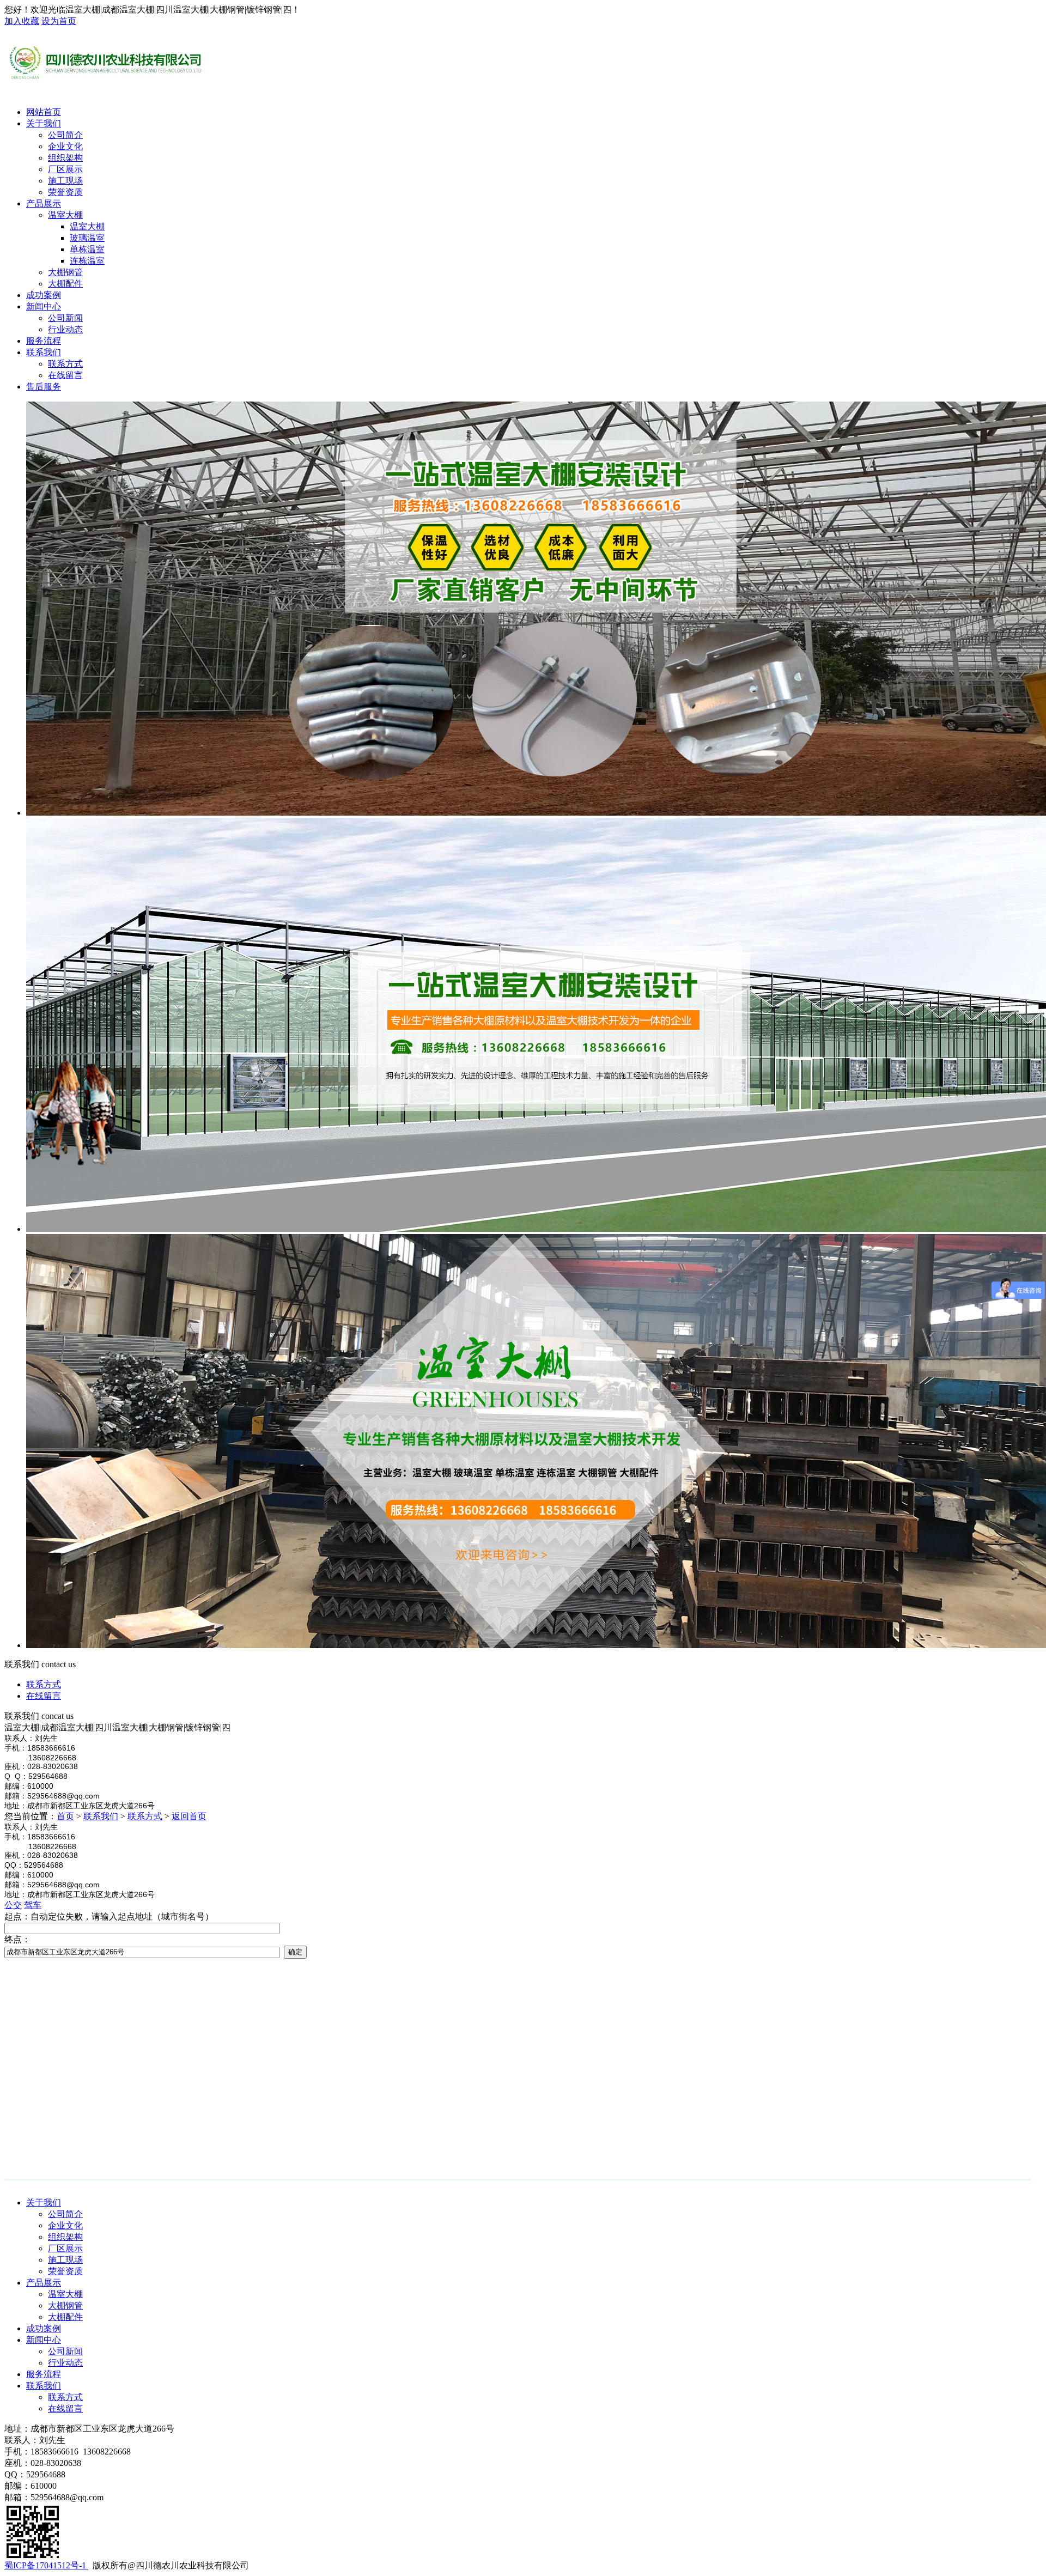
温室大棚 (65, 2294)
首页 (65, 1816)
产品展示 (44, 203)
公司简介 (65, 2214)
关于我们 (44, 123)
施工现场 (65, 2260)
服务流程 (44, 341)
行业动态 (65, 2363)
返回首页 (189, 1816)
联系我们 (44, 352)
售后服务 (44, 387)
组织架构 (65, 2237)
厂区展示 (65, 2248)
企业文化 (65, 2225)
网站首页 (44, 112)
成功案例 (44, 295)
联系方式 (44, 1684)
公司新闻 (65, 2351)
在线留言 (44, 1696)
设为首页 (59, 21)
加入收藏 (22, 21)
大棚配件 (65, 2317)
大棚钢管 (65, 2305)
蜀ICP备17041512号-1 (46, 2565)
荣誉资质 (65, 2271)
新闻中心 (44, 306)
